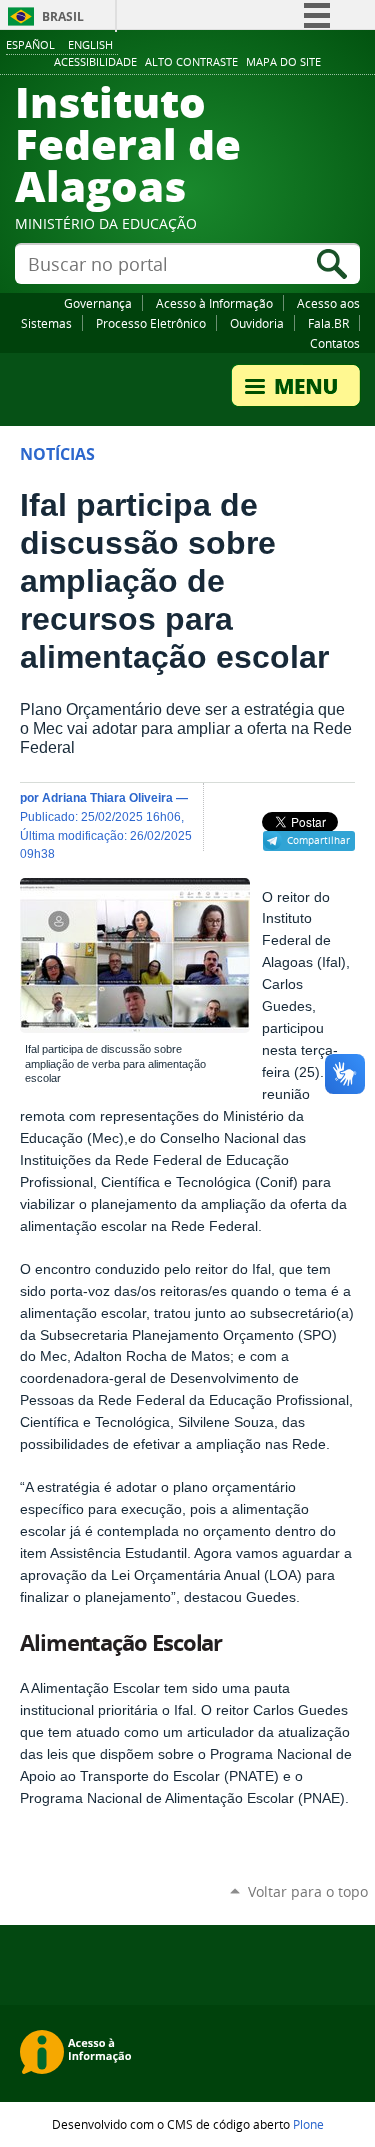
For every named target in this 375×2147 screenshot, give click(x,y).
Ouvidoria (257, 323)
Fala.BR (328, 323)
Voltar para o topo (308, 1891)
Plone (308, 2124)
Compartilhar (318, 840)
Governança (98, 303)
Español (30, 44)
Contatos (335, 343)
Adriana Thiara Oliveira (107, 797)
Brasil (63, 16)
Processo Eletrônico (151, 323)
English (90, 44)
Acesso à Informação (214, 303)
